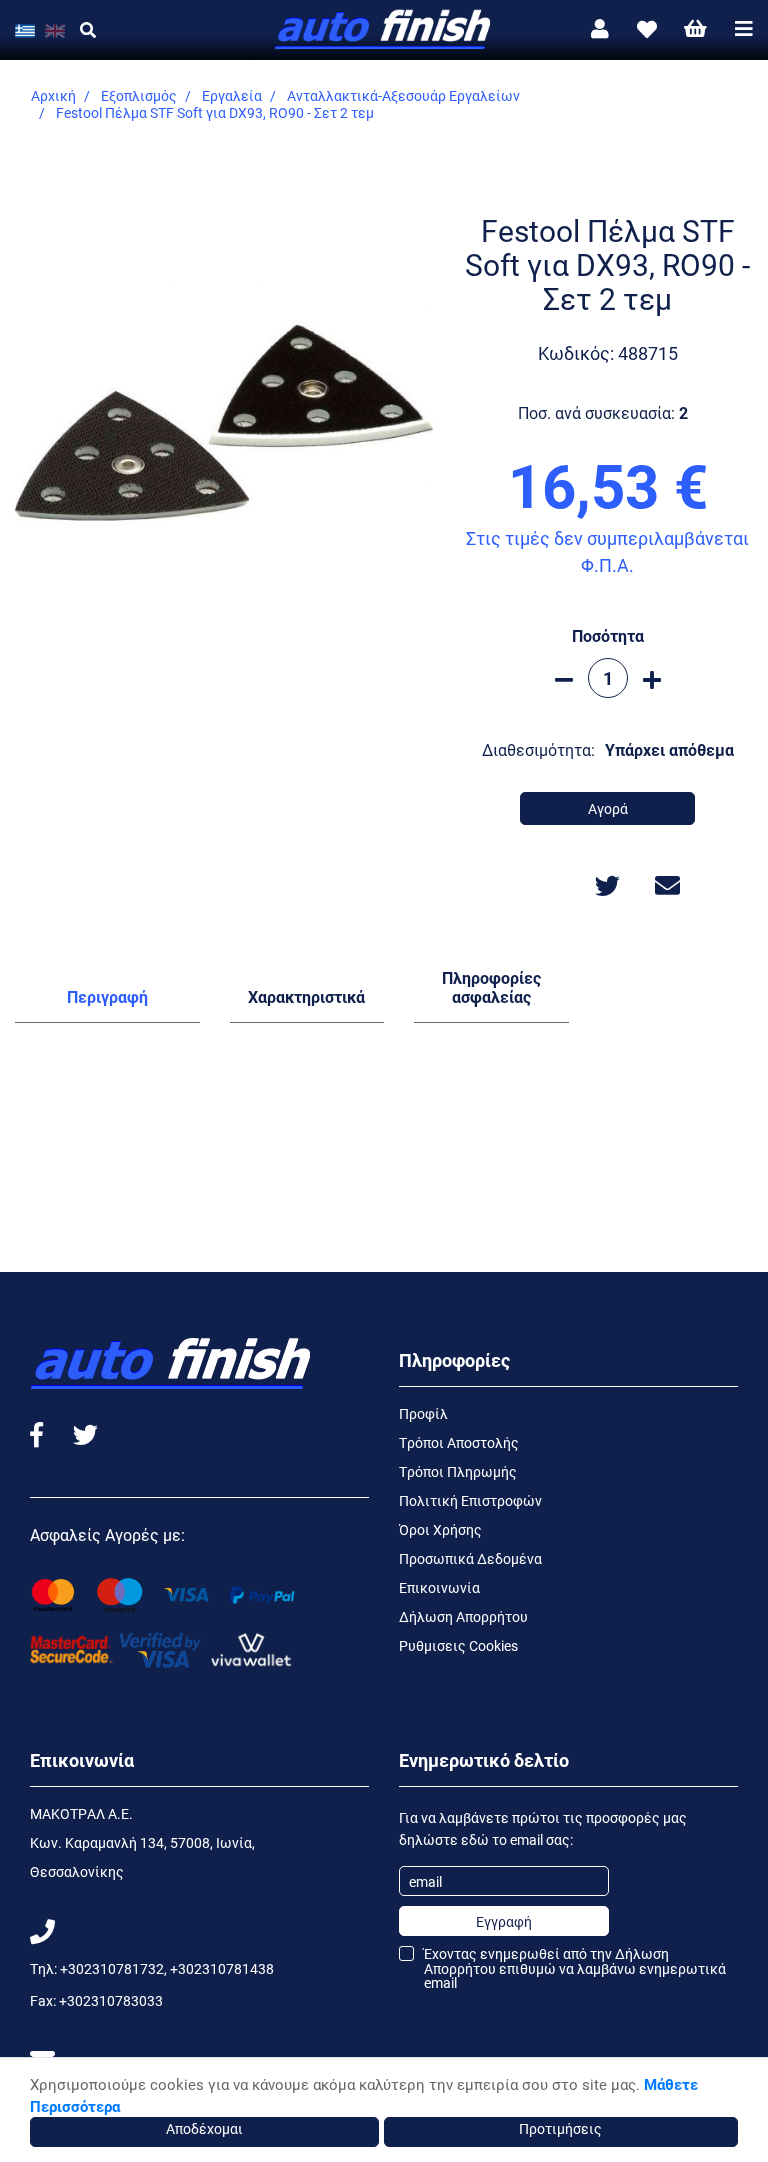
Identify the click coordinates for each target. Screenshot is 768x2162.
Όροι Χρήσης (440, 1529)
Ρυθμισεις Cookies (458, 1645)
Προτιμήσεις (560, 2128)
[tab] (107, 1001)
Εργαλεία (232, 95)
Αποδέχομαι (204, 2128)
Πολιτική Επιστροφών (470, 1500)
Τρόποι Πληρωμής (458, 1471)
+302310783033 (111, 2000)
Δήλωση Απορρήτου (463, 1616)
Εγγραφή (504, 1921)
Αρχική (53, 95)
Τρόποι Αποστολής (459, 1442)
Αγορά (608, 808)
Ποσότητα (608, 635)
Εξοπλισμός (139, 95)
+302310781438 (222, 1968)
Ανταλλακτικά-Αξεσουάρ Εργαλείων (403, 95)
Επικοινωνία (439, 1587)
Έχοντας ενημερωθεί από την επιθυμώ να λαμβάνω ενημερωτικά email (575, 1968)
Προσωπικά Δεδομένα (470, 1558)
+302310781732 (112, 1968)
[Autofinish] (384, 30)
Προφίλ (423, 1413)
